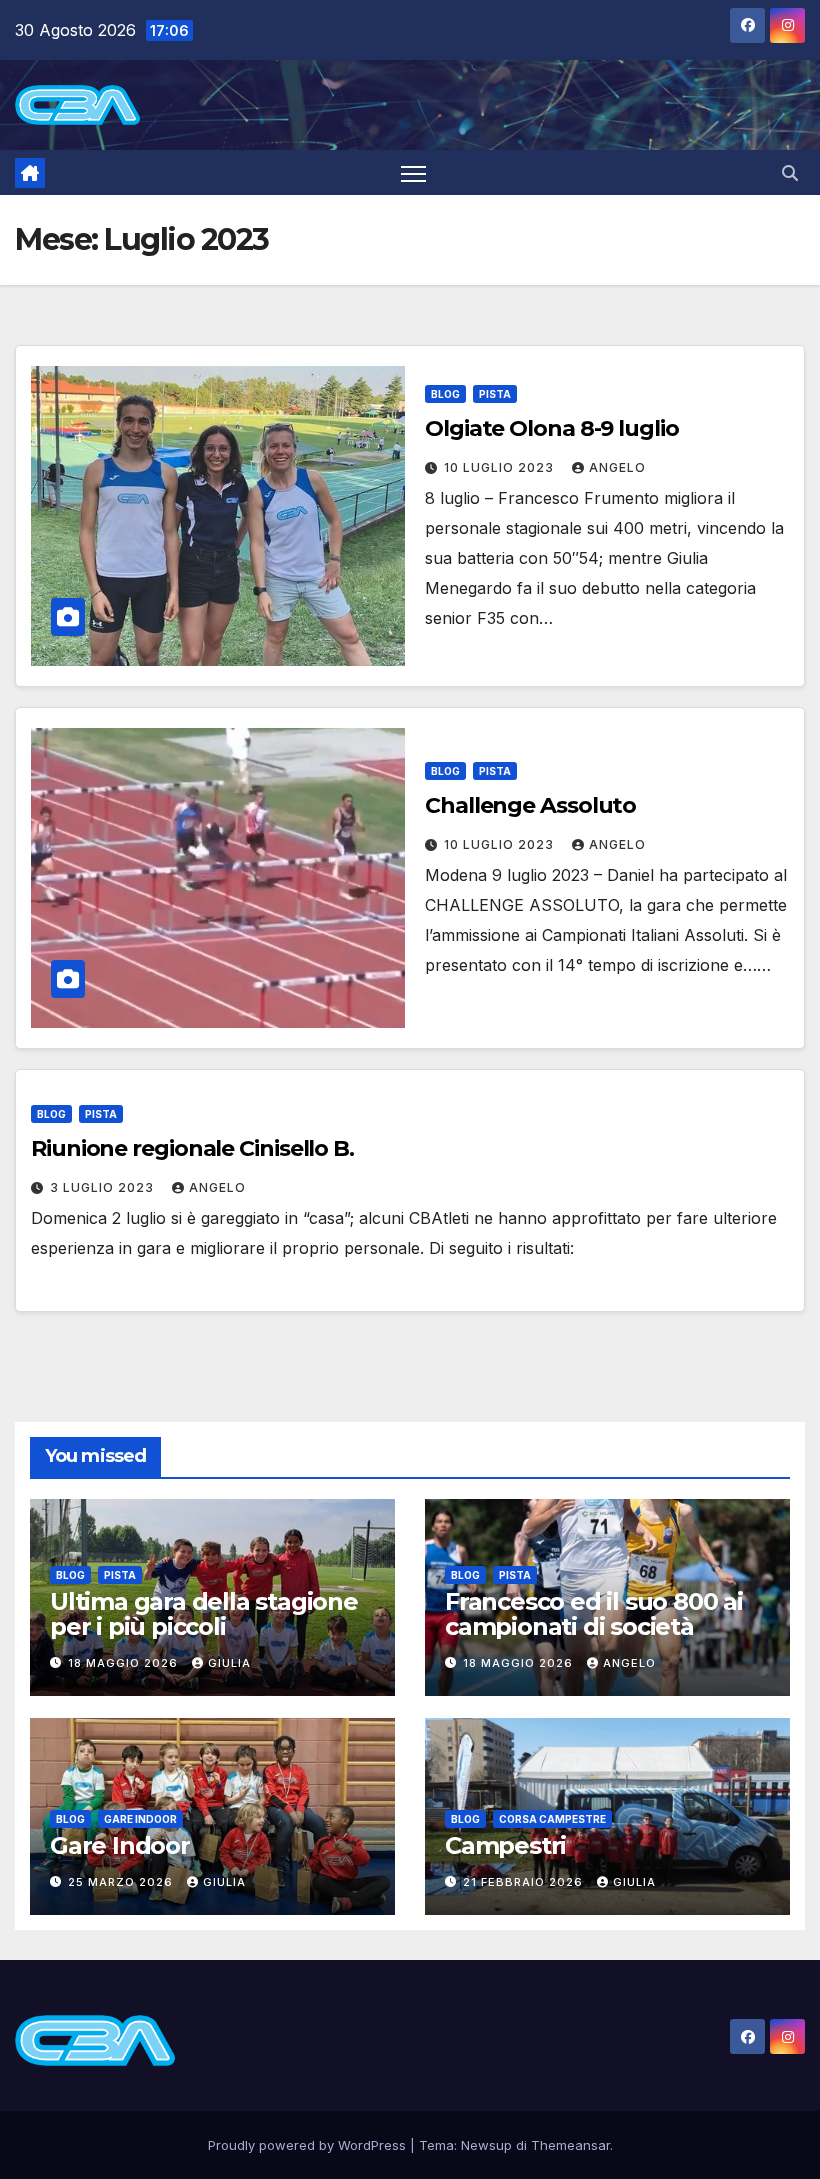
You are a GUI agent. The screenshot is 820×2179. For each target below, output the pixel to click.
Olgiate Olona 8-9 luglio (552, 428)
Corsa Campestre (552, 1819)
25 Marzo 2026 (122, 1882)
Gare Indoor (140, 1819)
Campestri (505, 1845)
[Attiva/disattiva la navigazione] (413, 172)
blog (445, 394)
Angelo (617, 467)
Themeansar (570, 2145)
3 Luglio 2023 (104, 1187)
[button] (790, 173)
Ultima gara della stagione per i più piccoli (204, 1614)
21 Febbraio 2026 (525, 1882)
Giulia (229, 1663)
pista (495, 394)
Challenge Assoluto (530, 805)
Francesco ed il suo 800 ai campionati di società (594, 1614)
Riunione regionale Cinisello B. (192, 1148)
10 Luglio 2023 (501, 467)
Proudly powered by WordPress (309, 2145)
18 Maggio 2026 (125, 1663)
